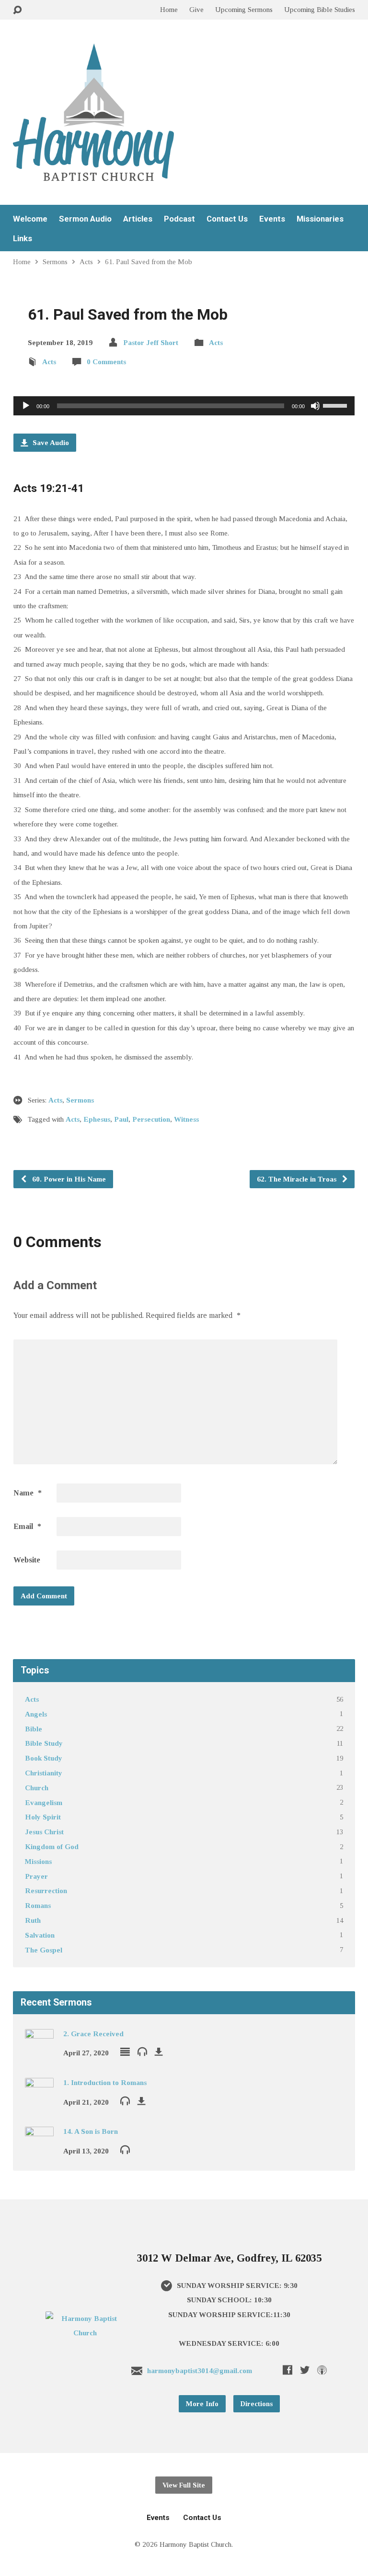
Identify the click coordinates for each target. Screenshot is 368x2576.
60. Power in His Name (68, 1179)
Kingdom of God (52, 1846)
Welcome (30, 219)
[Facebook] (287, 2370)
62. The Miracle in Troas (298, 1179)
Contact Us (227, 219)
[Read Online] (125, 2052)
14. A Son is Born (91, 2131)
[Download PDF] (159, 2052)
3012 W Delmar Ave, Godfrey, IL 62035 (229, 2258)
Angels (36, 1714)
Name (28, 1493)
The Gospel (44, 1950)
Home (169, 9)
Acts (86, 262)
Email (27, 1526)
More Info (202, 2404)
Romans (38, 1905)
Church (37, 1788)
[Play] (26, 406)
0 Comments (106, 362)
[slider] (336, 405)
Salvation (40, 1935)
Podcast (179, 219)
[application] (184, 406)
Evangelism (44, 1802)
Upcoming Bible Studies (320, 9)
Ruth (33, 1920)
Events (272, 219)
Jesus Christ (44, 1832)
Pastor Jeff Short (151, 342)
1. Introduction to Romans (105, 2082)
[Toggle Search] (17, 10)
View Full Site (184, 2485)
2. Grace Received (93, 2034)
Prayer (36, 1876)
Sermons (55, 262)
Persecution (151, 1119)
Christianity (44, 1773)
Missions (38, 1861)
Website (27, 1560)
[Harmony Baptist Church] (86, 2333)
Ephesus (97, 1119)
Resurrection (46, 1890)
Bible (34, 1729)
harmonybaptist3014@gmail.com (200, 2370)
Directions (257, 2404)
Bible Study (44, 1743)
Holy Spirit (43, 1817)
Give (196, 9)
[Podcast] (322, 2370)
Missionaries (320, 219)
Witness (186, 1119)
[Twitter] (305, 2370)
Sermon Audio (85, 219)
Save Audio (50, 442)
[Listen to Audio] (142, 2051)
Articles (138, 219)
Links (23, 239)
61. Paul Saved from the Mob (149, 262)
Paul (121, 1119)
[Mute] (315, 406)
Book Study (44, 1758)
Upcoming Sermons (244, 9)
